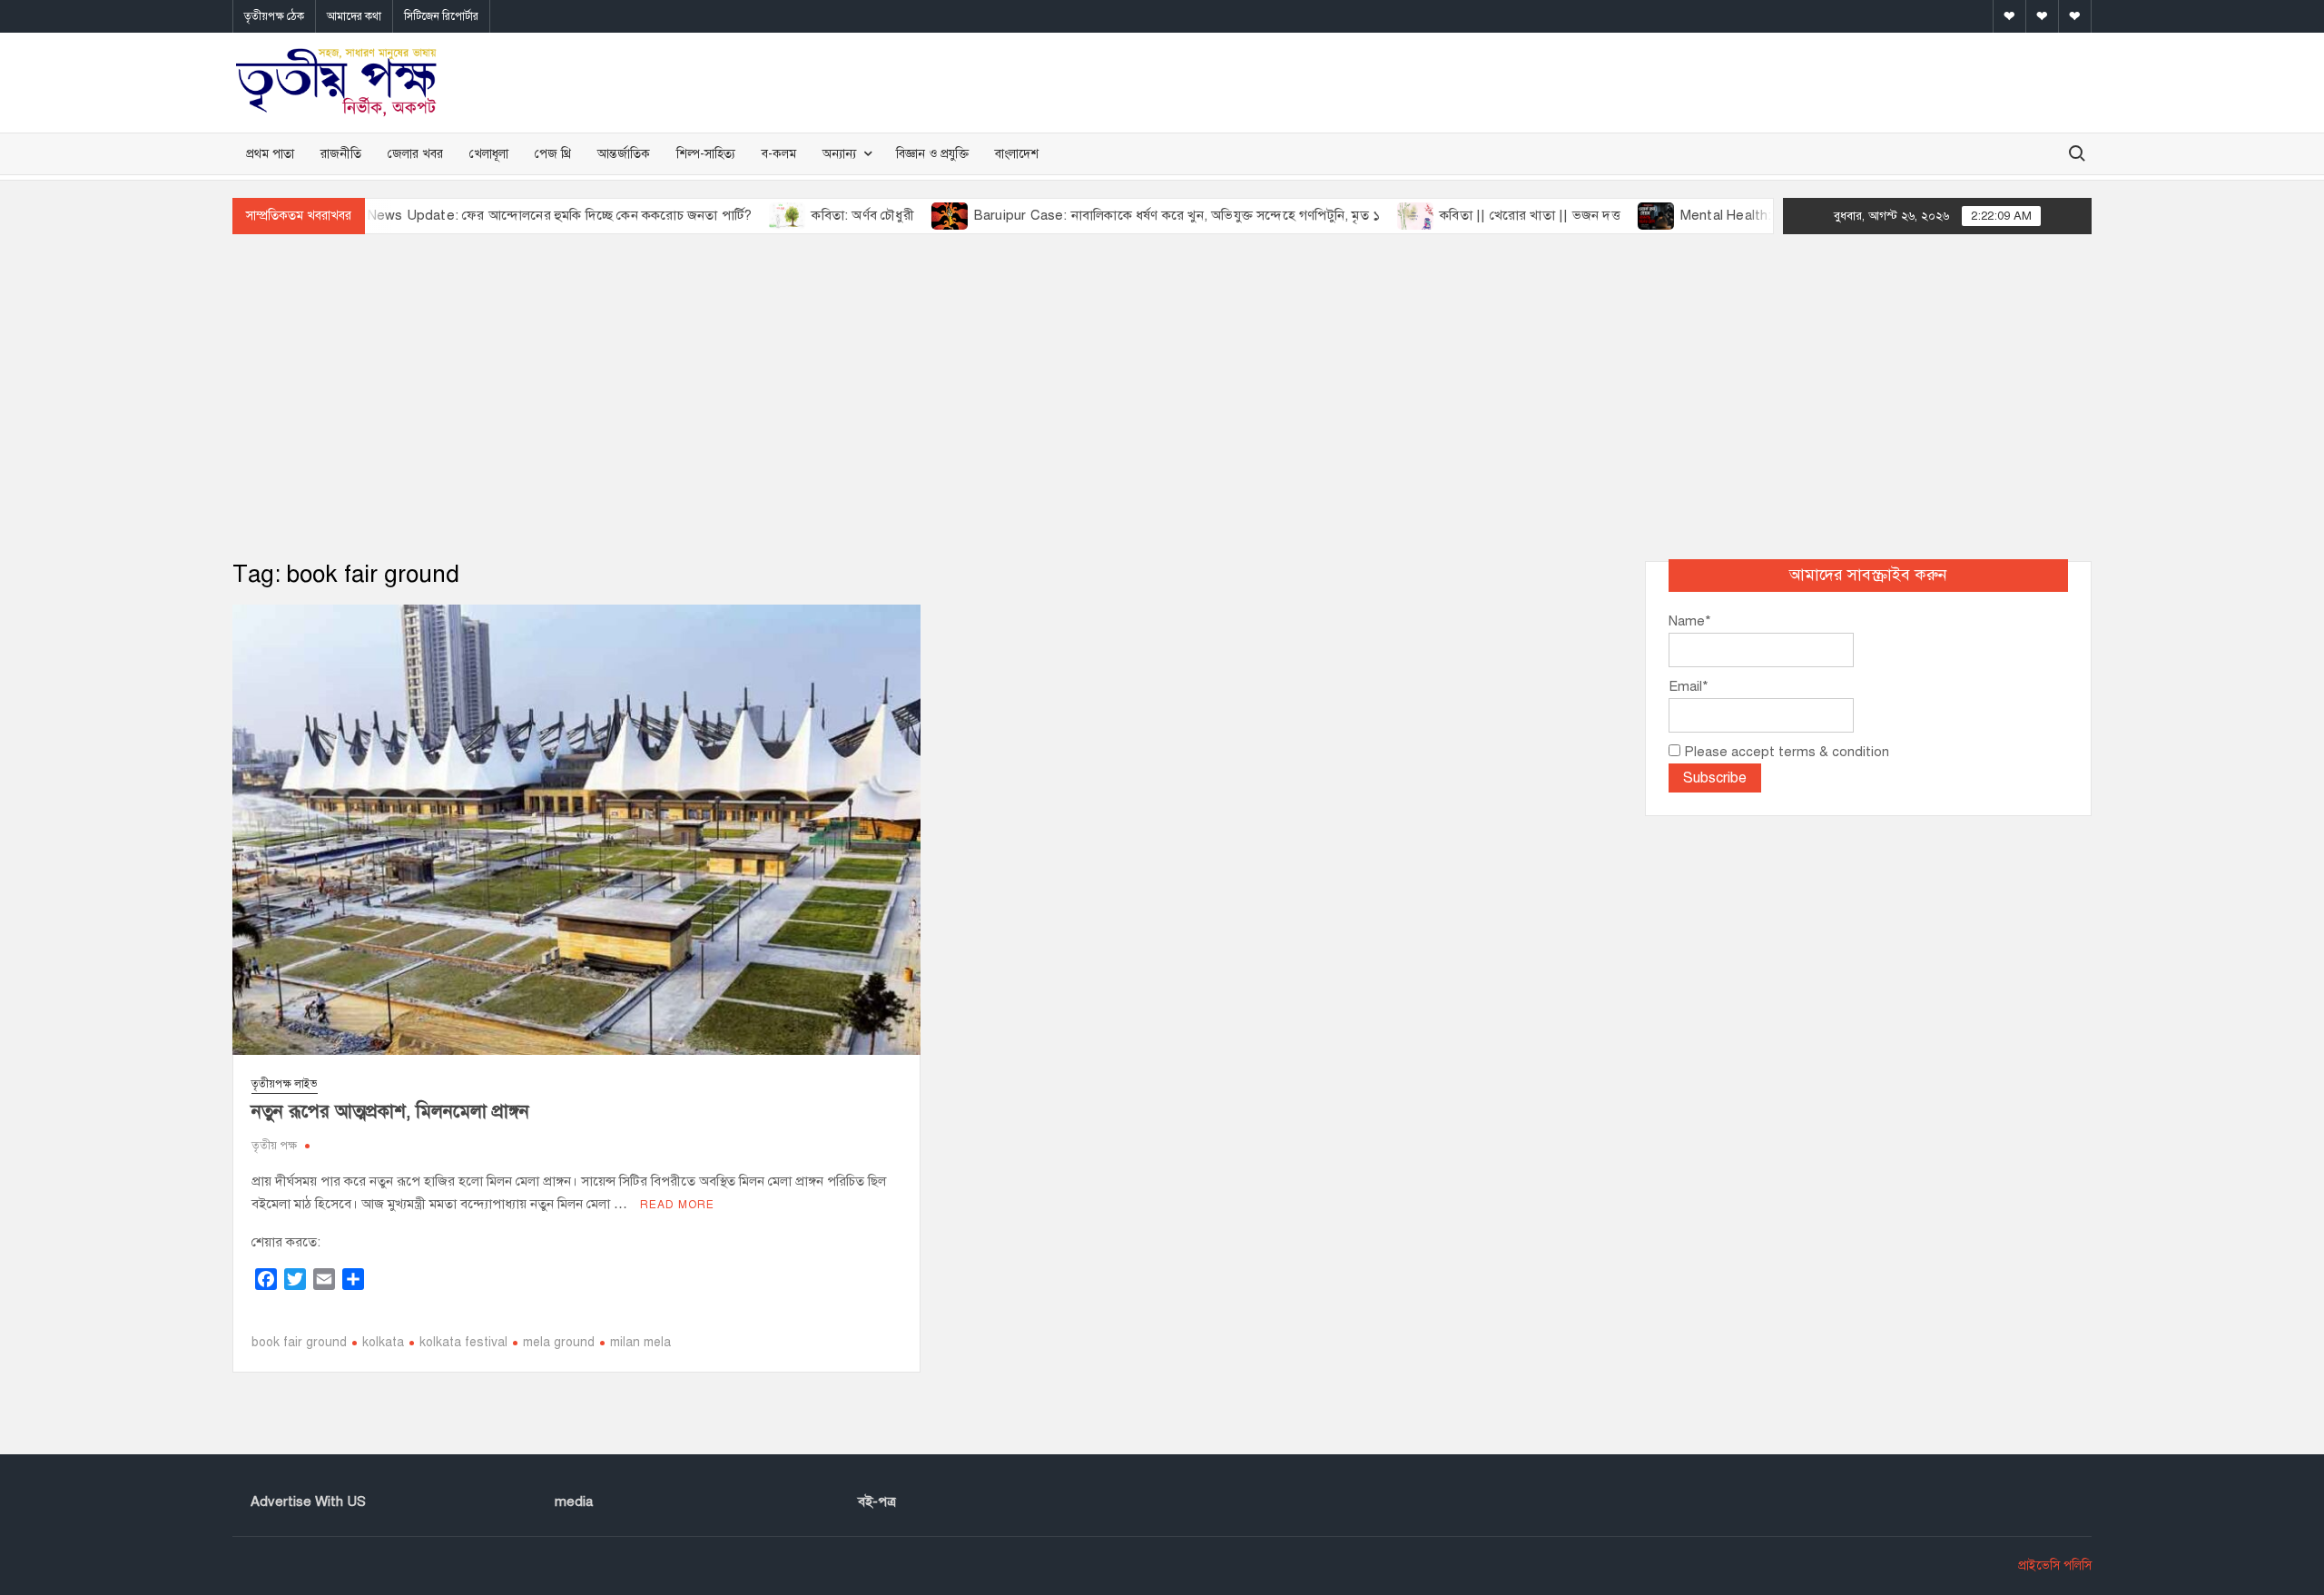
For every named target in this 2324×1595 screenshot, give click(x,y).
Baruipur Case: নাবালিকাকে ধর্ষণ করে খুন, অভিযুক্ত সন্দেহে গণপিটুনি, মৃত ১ (1127, 215)
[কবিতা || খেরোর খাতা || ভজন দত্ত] (1367, 215)
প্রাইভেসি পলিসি (2055, 1565)
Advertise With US (308, 1501)
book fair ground (299, 1342)
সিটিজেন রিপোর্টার (441, 16)
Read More (677, 1205)
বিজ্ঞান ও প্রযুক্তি (932, 154)
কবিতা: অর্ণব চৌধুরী (813, 215)
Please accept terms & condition (1785, 752)
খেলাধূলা (489, 154)
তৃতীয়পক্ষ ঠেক (274, 16)
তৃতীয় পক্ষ (274, 1146)
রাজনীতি (341, 154)
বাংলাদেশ (1017, 154)
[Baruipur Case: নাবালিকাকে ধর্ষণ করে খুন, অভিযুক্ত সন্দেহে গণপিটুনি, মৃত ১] (901, 215)
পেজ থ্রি (553, 154)
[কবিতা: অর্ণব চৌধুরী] (739, 215)
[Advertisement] (1162, 398)
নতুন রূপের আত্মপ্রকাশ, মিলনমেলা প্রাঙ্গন (390, 1112)
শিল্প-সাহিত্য (706, 154)
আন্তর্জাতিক (624, 154)
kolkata (383, 1342)
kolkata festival (463, 1342)
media (574, 1501)
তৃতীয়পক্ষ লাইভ (285, 1084)
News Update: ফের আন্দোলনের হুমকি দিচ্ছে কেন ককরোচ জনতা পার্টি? (510, 215)
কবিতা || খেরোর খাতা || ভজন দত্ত (1480, 215)
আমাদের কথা (354, 16)
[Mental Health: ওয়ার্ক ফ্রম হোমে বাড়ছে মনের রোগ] (1607, 215)
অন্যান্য (839, 154)
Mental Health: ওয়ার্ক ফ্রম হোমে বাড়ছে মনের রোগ (1768, 215)
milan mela (640, 1342)
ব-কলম (779, 154)
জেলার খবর (415, 154)
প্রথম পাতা (270, 154)
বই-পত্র (877, 1501)
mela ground (559, 1342)
